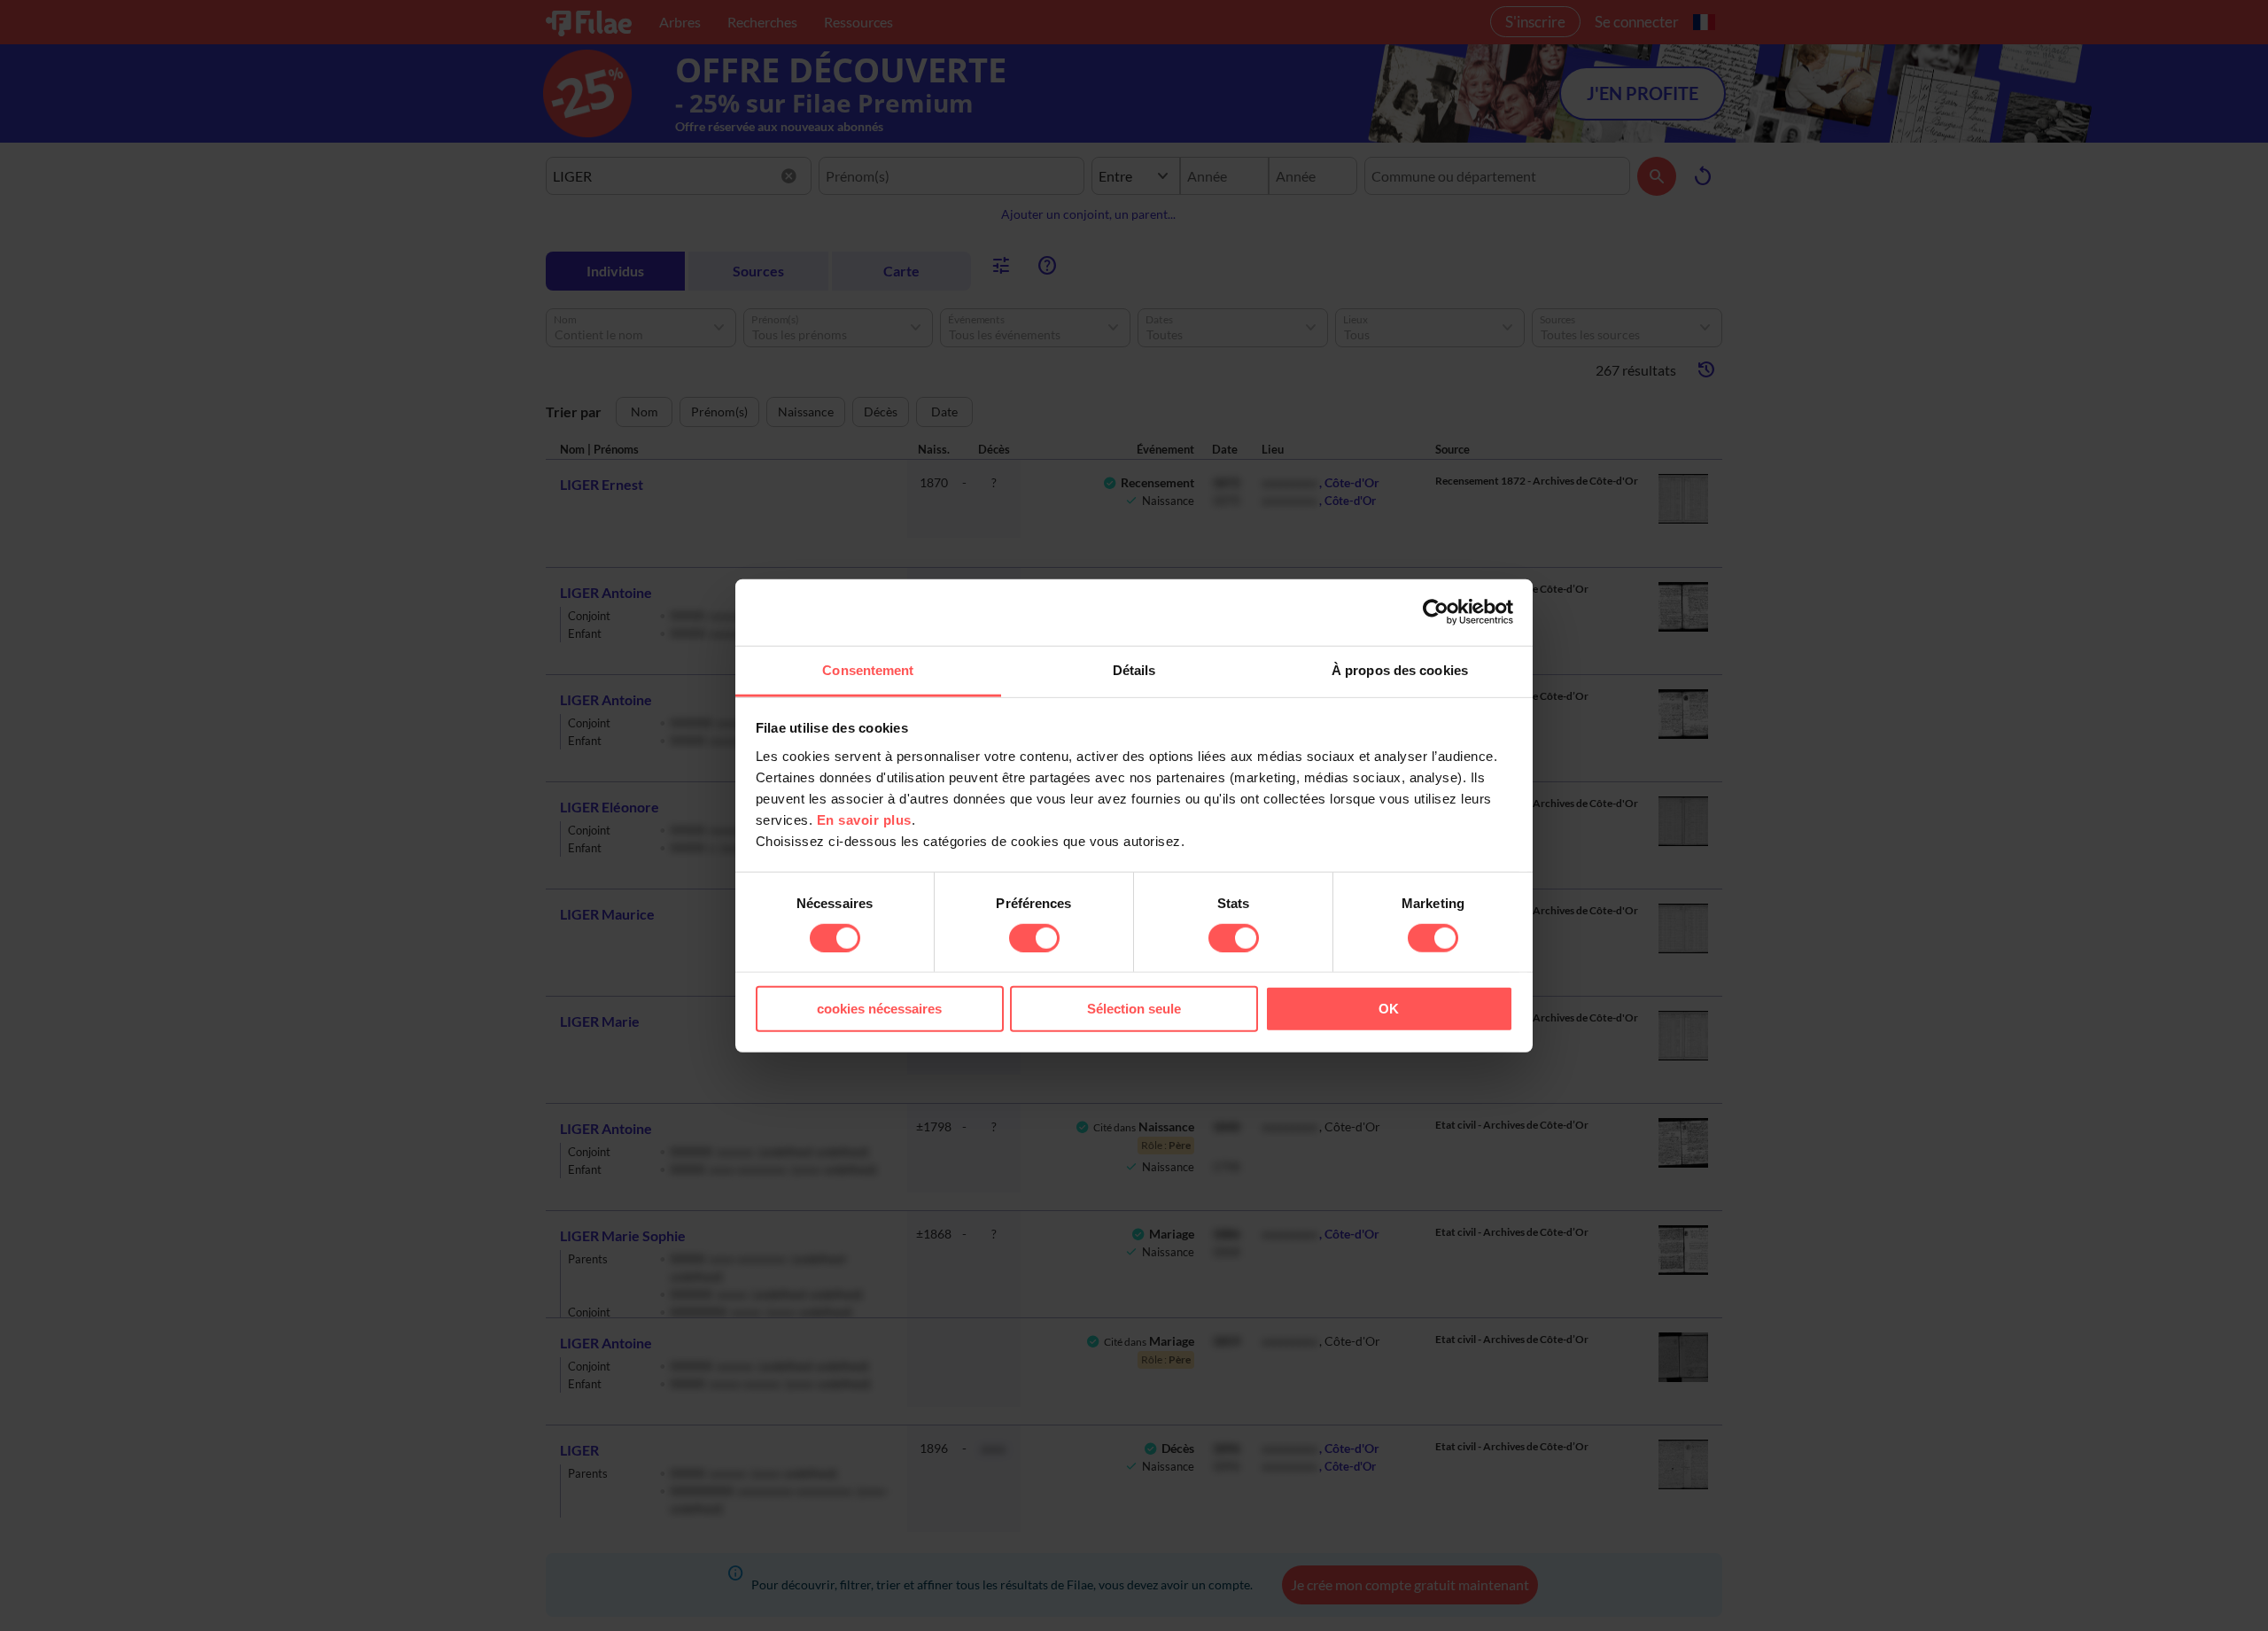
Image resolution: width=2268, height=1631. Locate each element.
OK (1389, 1009)
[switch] (1034, 938)
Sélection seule (1134, 1009)
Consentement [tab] (868, 669)
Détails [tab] (1134, 669)
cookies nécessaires (879, 1009)
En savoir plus (864, 819)
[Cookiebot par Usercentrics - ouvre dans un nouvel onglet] (1436, 612)
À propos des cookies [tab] (1400, 669)
